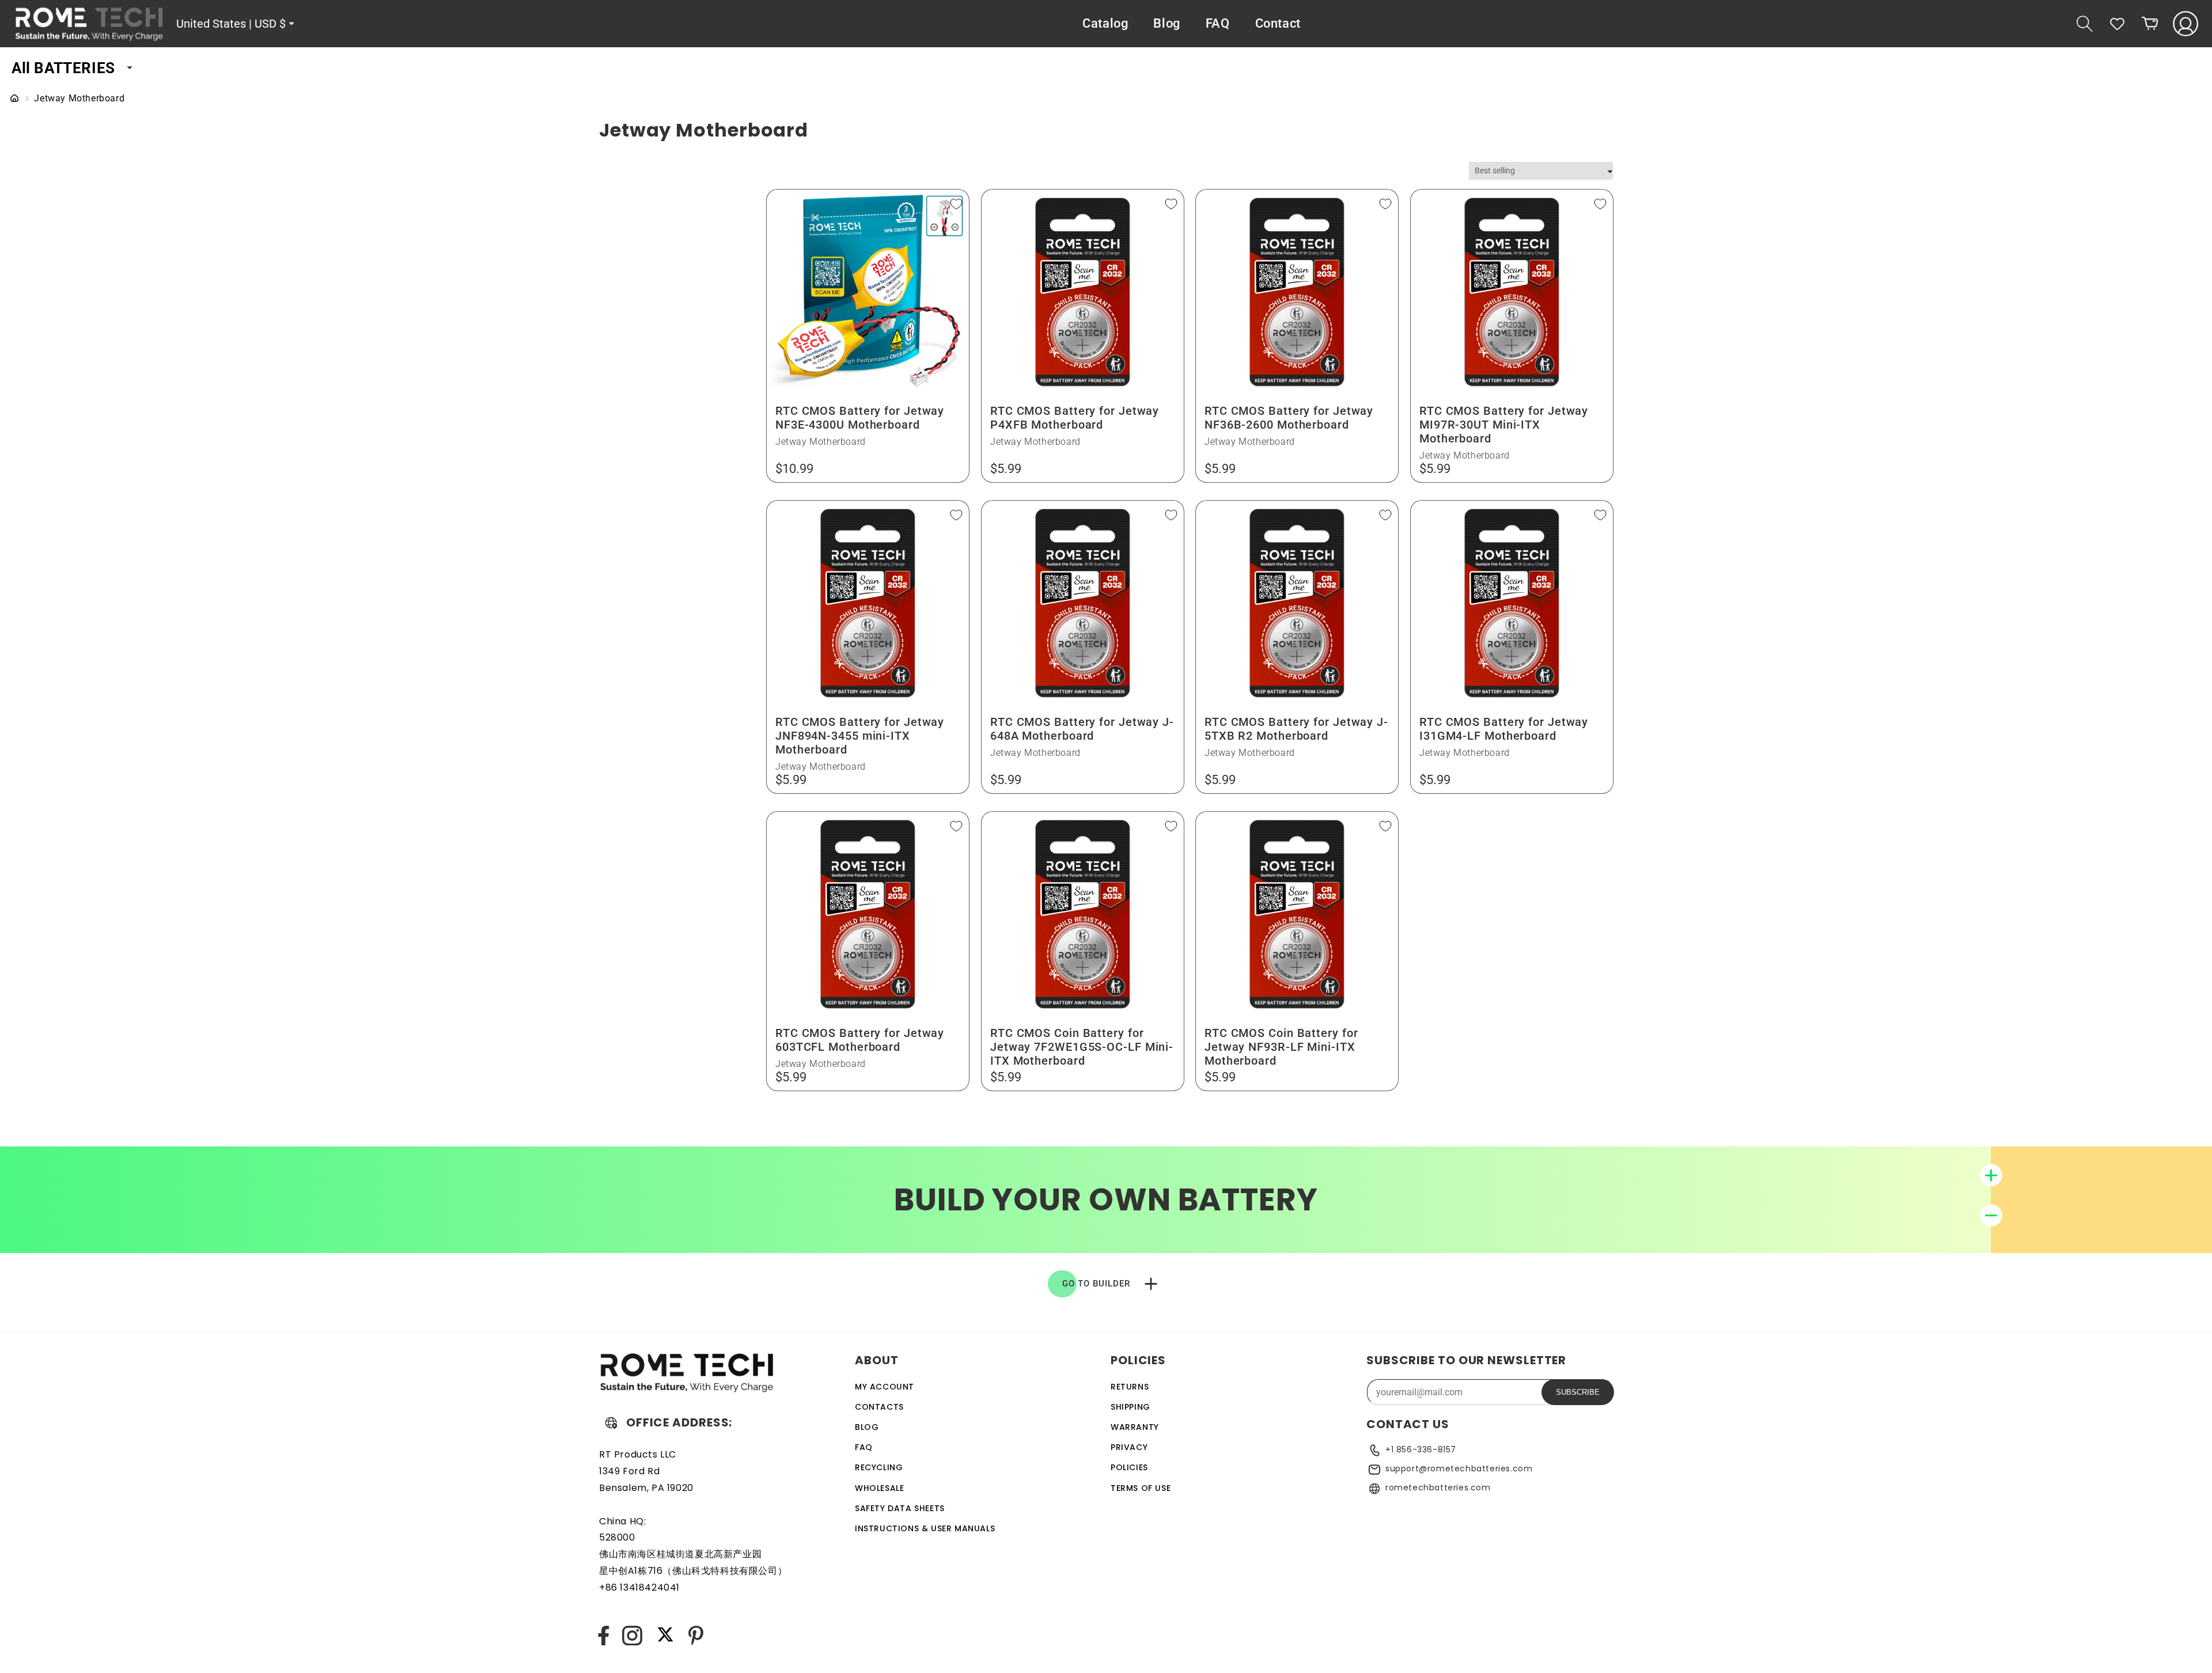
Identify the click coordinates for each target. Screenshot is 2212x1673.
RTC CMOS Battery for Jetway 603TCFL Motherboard (860, 1039)
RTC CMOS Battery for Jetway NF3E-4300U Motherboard (860, 418)
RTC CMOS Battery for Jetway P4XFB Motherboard (1075, 418)
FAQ (864, 1447)
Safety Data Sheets (900, 1508)
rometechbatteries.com (1438, 1487)
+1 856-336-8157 (1421, 1449)
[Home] (14, 99)
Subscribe (1578, 1392)
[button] (2085, 24)
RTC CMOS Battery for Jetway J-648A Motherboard (1082, 729)
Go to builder (1096, 1284)
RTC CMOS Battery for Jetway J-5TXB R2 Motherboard (1296, 729)
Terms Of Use (1141, 1488)
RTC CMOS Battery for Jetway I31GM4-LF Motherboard (1504, 729)
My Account (885, 1387)
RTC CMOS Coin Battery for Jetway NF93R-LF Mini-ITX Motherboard (1281, 1046)
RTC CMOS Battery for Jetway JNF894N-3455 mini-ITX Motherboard (860, 736)
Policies (1129, 1467)
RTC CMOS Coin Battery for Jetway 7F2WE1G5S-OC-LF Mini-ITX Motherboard (1082, 1046)
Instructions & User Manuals (925, 1528)
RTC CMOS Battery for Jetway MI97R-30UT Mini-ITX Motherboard (1504, 425)
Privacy (1129, 1447)
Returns (1130, 1387)
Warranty (1135, 1427)
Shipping (1130, 1407)
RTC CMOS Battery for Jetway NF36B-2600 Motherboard (1289, 418)
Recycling (879, 1467)
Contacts (879, 1407)
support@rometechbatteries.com (1459, 1468)
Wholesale (879, 1488)
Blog (867, 1427)
